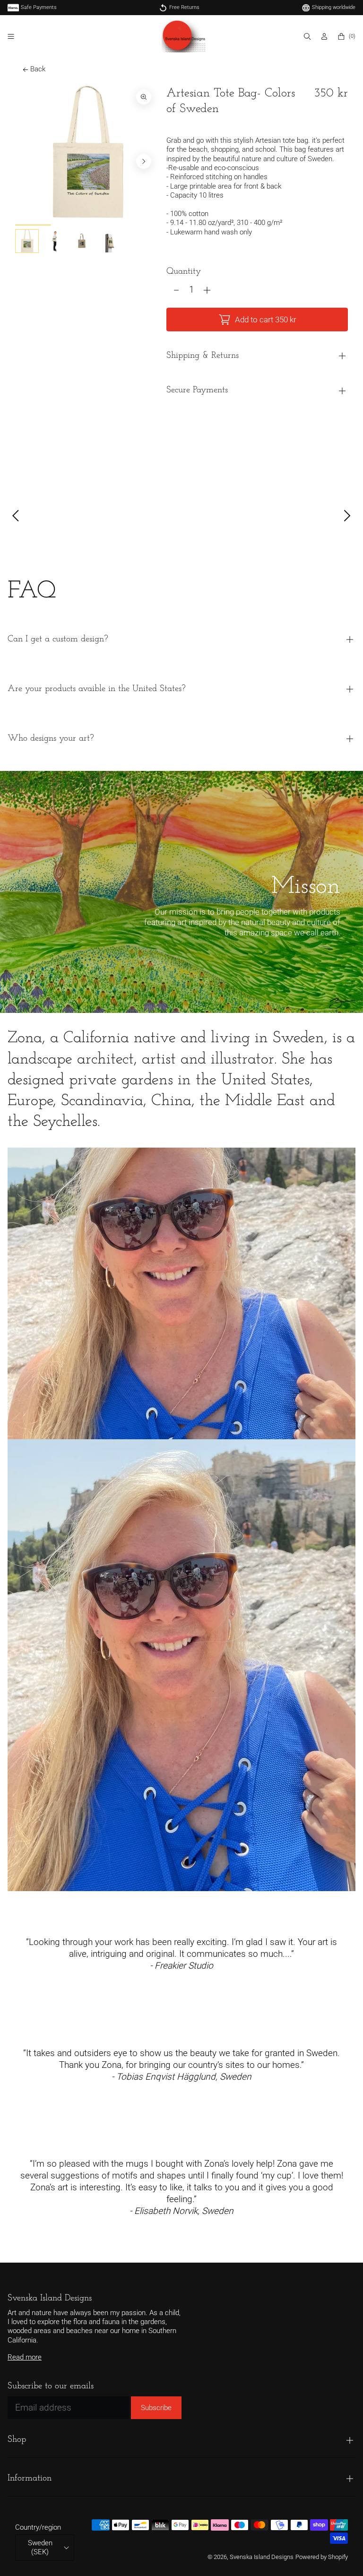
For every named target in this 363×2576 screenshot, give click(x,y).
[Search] (308, 36)
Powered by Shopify (322, 2557)
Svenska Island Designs (262, 2557)
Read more (25, 2357)
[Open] (11, 36)
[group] (27, 241)
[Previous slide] (30, 161)
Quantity (184, 272)
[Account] (325, 36)
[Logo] (184, 36)
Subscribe (156, 2408)
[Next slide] (144, 161)
